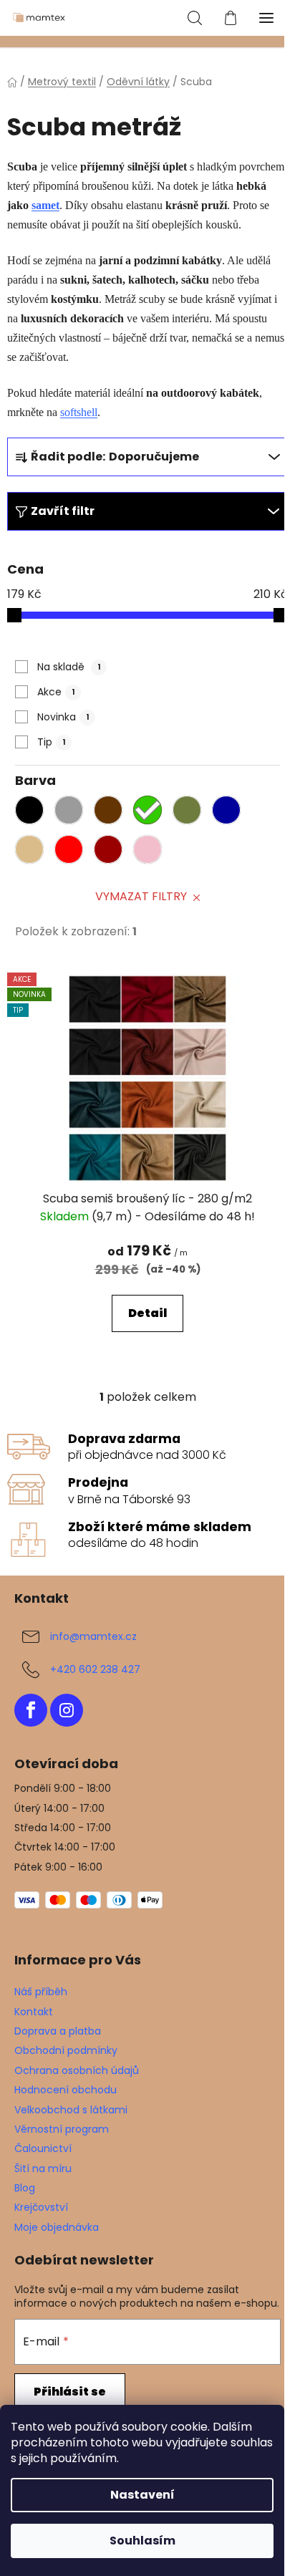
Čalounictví (43, 2148)
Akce (56, 692)
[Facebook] (31, 1710)
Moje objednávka (57, 2227)
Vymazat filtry (141, 896)
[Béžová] (33, 853)
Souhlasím (142, 2541)
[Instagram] (67, 1710)
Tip (52, 742)
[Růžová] (151, 853)
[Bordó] (112, 853)
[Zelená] (151, 814)
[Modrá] (230, 814)
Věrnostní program (62, 2129)
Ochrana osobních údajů (77, 2070)
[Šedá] (72, 814)
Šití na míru (43, 2169)
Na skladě (69, 667)
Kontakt (34, 2012)
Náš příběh (41, 1992)
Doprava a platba (58, 2031)
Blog (25, 2188)
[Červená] (72, 853)
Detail (147, 1313)
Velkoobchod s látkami (71, 2110)
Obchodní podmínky (66, 2050)
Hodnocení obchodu (66, 2090)
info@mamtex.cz (93, 1636)
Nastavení (142, 2495)
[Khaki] (190, 814)
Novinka (63, 717)
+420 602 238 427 (95, 1669)
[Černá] (33, 814)
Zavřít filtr (63, 511)
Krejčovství (41, 2207)
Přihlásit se (70, 2392)
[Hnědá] (112, 814)
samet (45, 205)
